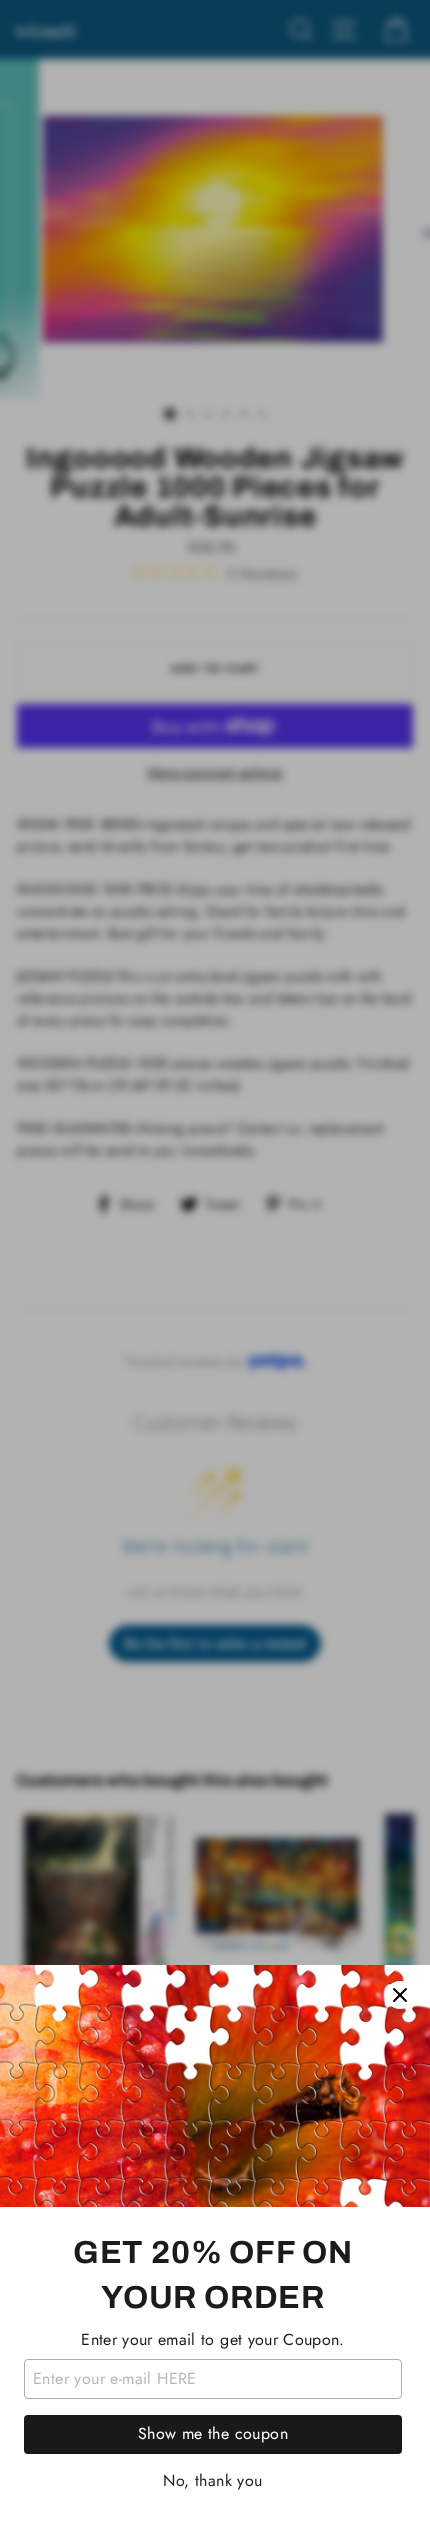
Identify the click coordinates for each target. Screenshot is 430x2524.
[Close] (400, 1995)
